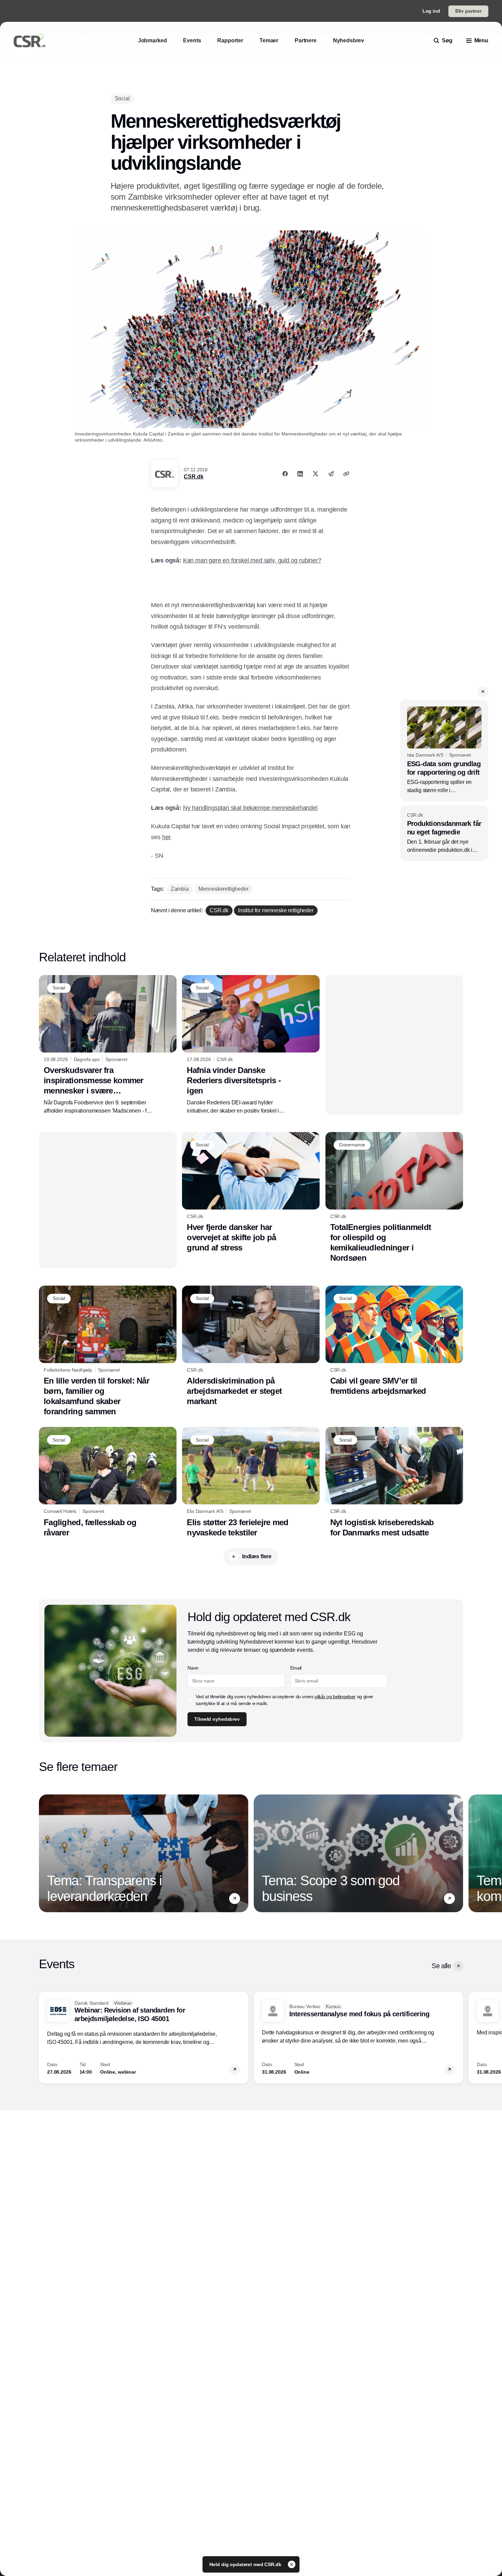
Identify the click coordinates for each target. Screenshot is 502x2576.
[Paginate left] (44, 1854)
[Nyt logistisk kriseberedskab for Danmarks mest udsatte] (394, 1482)
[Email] (331, 474)
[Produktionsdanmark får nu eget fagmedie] (444, 833)
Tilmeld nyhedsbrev (217, 1719)
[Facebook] (285, 474)
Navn (193, 1668)
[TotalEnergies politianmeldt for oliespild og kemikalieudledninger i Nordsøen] (394, 1198)
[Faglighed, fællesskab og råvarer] (108, 1482)
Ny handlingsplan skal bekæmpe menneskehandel (250, 808)
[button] (483, 691)
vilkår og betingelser (335, 1697)
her (166, 837)
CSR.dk (193, 477)
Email (296, 1668)
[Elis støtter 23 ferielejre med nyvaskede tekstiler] (251, 1482)
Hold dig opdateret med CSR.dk (246, 2564)
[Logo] (30, 41)
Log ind (431, 11)
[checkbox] (190, 1700)
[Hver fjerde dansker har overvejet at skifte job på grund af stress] (251, 1192)
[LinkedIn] (300, 474)
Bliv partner (468, 11)
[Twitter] (316, 474)
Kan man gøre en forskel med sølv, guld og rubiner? (252, 560)
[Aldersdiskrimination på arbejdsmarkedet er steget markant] (251, 1346)
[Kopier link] (346, 474)
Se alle (441, 1966)
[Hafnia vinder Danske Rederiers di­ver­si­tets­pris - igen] (251, 1045)
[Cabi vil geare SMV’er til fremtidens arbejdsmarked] (394, 1341)
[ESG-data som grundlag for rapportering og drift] (444, 750)
